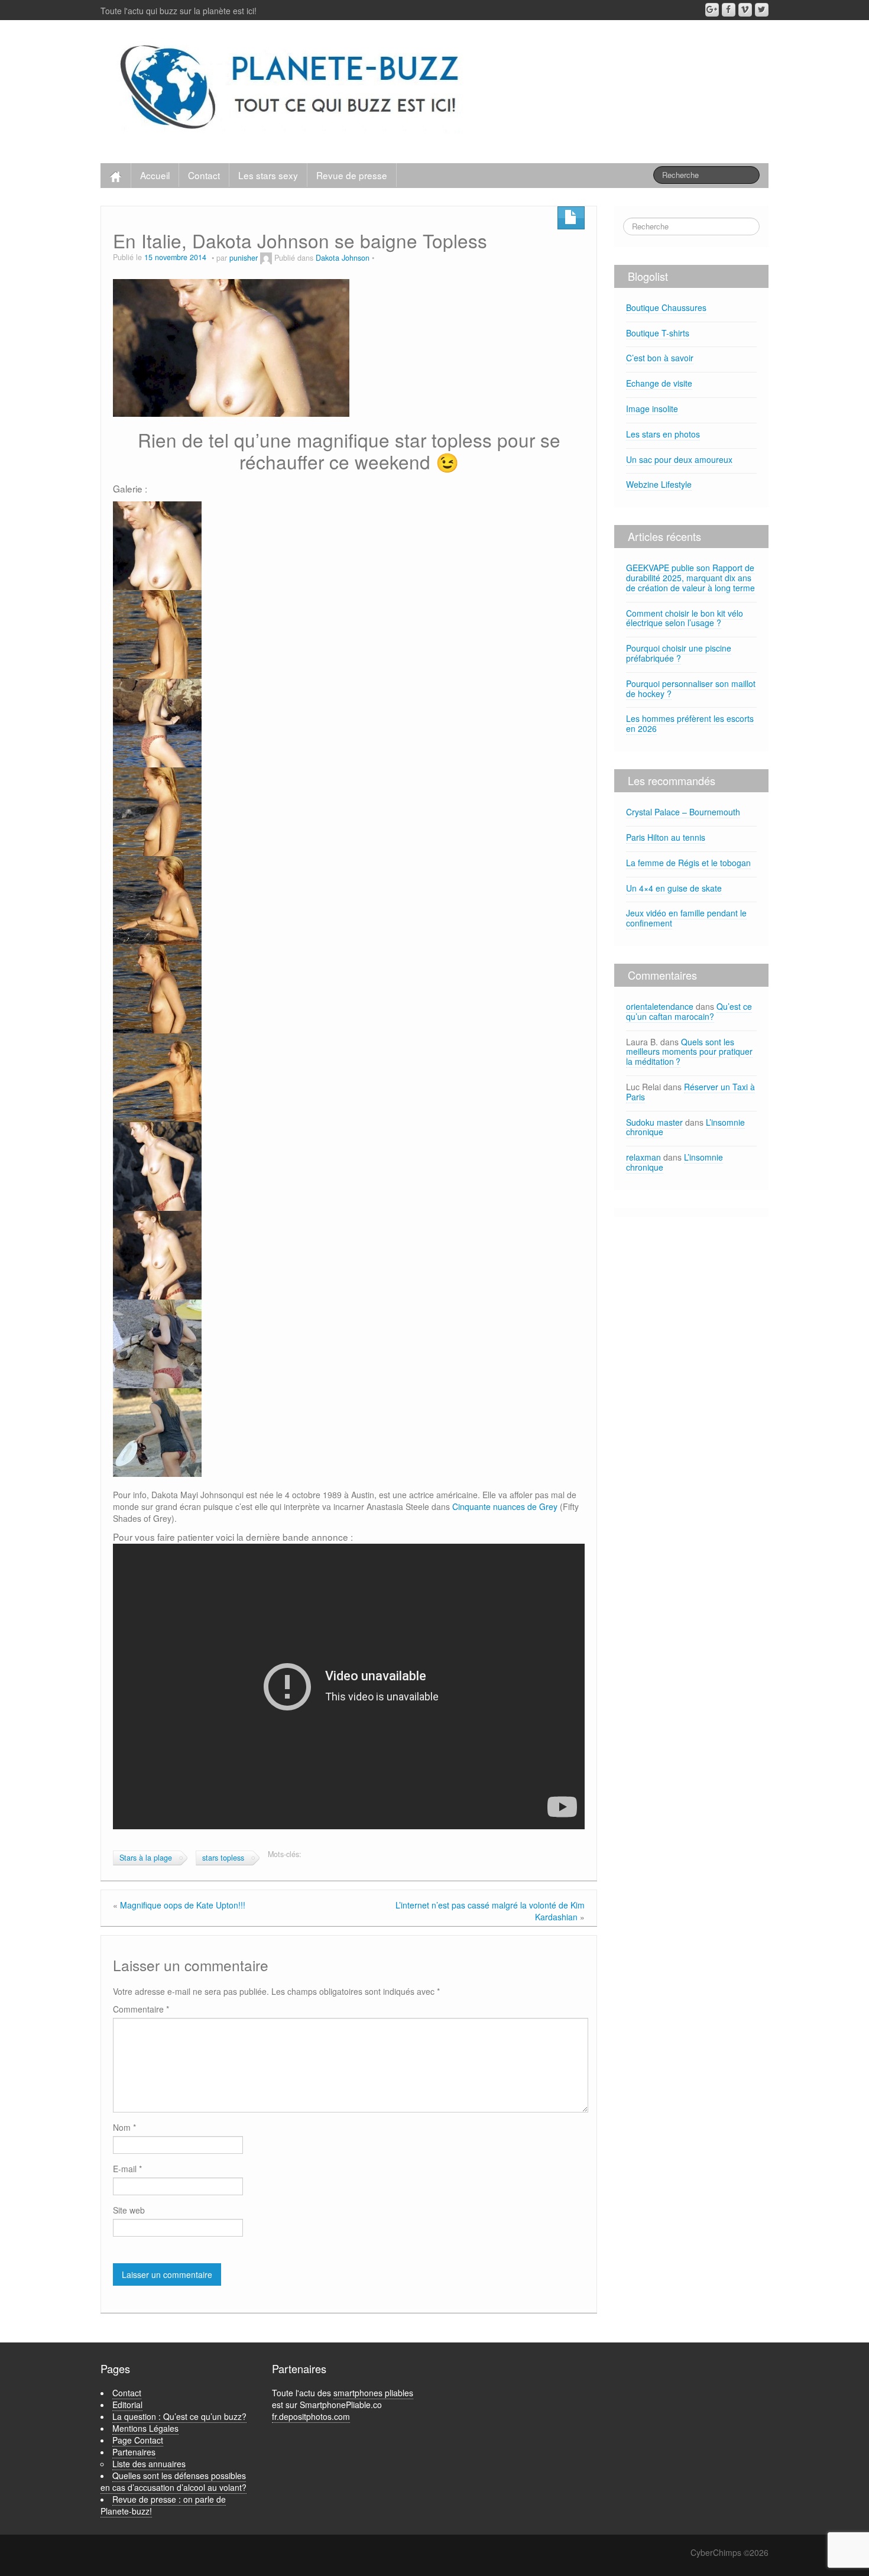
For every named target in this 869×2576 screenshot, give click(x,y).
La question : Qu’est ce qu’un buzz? (179, 2416)
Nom (124, 2127)
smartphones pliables (373, 2393)
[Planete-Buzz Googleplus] (712, 10)
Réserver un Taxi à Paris (690, 1092)
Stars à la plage (146, 1858)
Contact (204, 175)
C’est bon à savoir (660, 358)
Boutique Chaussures (666, 307)
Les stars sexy (268, 175)
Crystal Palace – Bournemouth (683, 812)
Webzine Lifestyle (659, 484)
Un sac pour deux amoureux (679, 459)
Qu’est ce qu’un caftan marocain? (689, 1011)
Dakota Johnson (343, 258)
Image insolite (652, 409)
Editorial (127, 2405)
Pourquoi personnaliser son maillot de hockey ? (691, 688)
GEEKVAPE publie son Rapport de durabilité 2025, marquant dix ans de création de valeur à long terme (690, 578)
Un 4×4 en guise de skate (674, 888)
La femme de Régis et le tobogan (688, 863)
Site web (129, 2210)
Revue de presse (352, 175)
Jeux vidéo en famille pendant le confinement (686, 918)
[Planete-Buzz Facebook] (729, 10)
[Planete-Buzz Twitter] (762, 10)
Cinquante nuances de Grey (505, 1506)
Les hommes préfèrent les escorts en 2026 (690, 723)
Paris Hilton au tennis (666, 837)
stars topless (223, 1858)
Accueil (155, 175)
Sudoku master (654, 1122)
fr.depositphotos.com (311, 2416)
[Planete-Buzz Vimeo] (745, 10)
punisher (244, 258)
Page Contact (138, 2440)
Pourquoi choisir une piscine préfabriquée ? (679, 653)
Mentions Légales (145, 2428)
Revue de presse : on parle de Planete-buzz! (163, 2505)
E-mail (127, 2169)
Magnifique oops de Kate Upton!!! (183, 1905)
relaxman (643, 1157)
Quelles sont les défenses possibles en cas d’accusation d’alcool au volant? (174, 2481)
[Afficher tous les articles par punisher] (266, 258)
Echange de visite (659, 383)
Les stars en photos (663, 434)
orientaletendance (660, 1006)
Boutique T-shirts (658, 333)
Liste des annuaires (149, 2464)
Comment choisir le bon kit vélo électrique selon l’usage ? (685, 618)
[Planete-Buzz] (292, 89)
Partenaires (134, 2452)
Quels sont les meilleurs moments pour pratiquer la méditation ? (689, 1052)
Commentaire (141, 2009)
